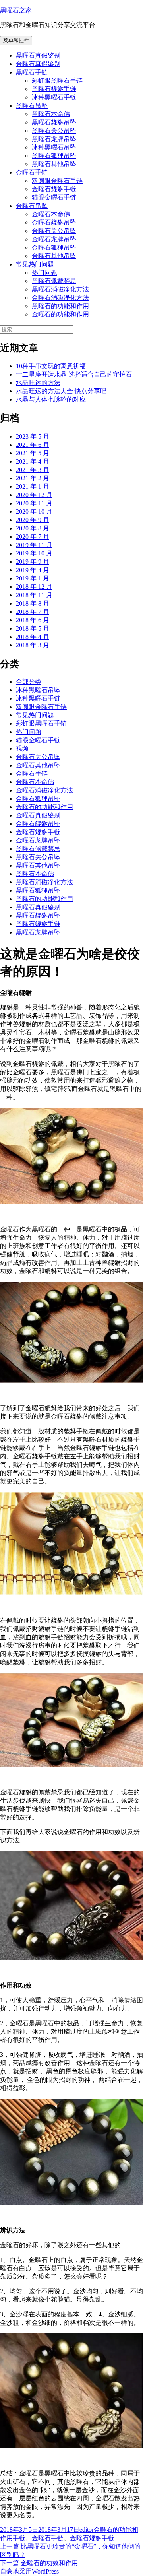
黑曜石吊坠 (32, 106)
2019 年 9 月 (33, 562)
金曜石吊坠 (32, 206)
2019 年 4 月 (33, 570)
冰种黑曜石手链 (54, 97)
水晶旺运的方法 (38, 383)
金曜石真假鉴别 (38, 64)
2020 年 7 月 (33, 537)
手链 (19, 2538)
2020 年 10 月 (34, 512)
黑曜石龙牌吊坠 (54, 139)
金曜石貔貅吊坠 (54, 222)
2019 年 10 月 (34, 553)
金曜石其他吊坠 (54, 256)
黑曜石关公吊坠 (54, 131)
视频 (22, 748)
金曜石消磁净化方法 (60, 298)
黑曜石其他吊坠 (54, 164)
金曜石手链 (32, 172)
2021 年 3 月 (33, 470)
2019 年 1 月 (33, 578)
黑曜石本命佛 (51, 114)
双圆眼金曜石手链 (57, 181)
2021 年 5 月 (33, 453)
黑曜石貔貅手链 (54, 89)
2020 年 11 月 (34, 503)
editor (87, 2530)
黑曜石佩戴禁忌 (54, 281)
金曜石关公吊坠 (54, 231)
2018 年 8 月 (33, 603)
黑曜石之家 (16, 10)
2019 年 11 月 (34, 545)
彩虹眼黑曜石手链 (57, 81)
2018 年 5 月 (33, 628)
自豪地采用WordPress (29, 2571)
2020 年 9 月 (33, 520)
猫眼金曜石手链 (54, 197)
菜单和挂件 (16, 40)
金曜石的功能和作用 (60, 314)
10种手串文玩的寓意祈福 (51, 366)
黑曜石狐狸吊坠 (54, 156)
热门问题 (44, 273)
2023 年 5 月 (33, 436)
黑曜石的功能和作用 (60, 306)
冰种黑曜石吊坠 (54, 147)
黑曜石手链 (32, 72)
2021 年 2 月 (33, 478)
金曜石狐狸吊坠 (54, 248)
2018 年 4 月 (33, 637)
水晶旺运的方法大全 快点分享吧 (61, 391)
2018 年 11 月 (34, 595)
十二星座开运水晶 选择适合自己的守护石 (74, 374)
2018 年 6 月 (33, 620)
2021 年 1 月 (33, 486)
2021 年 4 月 (33, 461)
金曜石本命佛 (51, 214)
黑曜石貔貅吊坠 (54, 122)
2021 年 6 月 (33, 445)
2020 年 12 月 (34, 495)
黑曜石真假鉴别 (38, 55)
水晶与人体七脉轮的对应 (51, 399)
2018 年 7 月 (33, 612)
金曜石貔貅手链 (54, 189)
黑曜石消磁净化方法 (60, 289)
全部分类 (29, 682)
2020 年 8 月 (33, 528)
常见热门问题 (35, 264)
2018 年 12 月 (34, 587)
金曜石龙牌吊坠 (54, 239)
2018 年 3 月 (33, 645)
